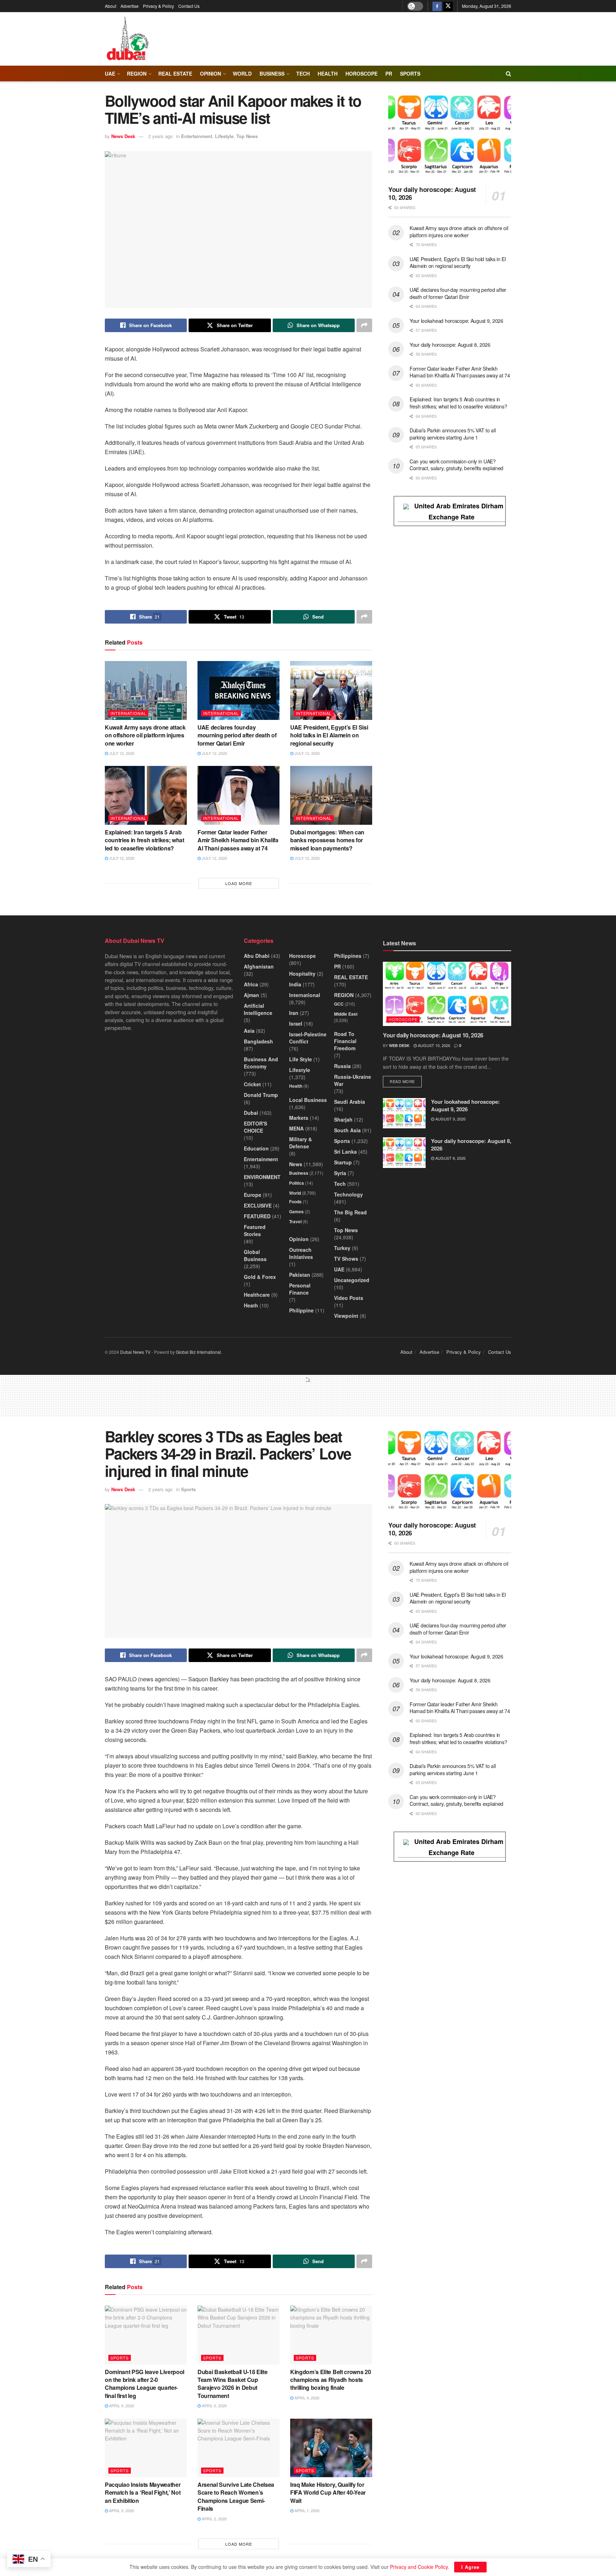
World (242, 73)
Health (296, 1086)
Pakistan (300, 1275)
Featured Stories (255, 1230)
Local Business (308, 1100)
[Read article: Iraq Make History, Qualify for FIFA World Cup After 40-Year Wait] (331, 2448)
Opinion (211, 73)
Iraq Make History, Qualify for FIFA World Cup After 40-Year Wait (328, 2493)
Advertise (130, 6)
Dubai (251, 1113)
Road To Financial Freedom (345, 1041)
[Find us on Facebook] (437, 6)
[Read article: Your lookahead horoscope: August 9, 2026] (404, 1113)
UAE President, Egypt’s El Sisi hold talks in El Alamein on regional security (329, 735)
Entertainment (197, 136)
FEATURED (257, 1216)
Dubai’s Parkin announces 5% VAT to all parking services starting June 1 (453, 434)
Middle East (346, 1014)
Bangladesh (258, 1041)
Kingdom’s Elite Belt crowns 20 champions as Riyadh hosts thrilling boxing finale (330, 2380)
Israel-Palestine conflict (308, 1038)
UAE (110, 73)
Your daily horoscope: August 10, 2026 (432, 194)
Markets (299, 1118)
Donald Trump (261, 1095)
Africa (251, 984)
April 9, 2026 (121, 2405)
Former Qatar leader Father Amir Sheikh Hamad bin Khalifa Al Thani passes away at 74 (238, 840)
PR (389, 73)
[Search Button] (509, 73)
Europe (253, 1195)
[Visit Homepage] (127, 39)
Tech (340, 1184)
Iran (294, 1013)
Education (256, 1148)
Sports (410, 73)
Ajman (251, 995)
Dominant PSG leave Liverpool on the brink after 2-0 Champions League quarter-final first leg (145, 2384)
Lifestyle (224, 136)
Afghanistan (259, 966)
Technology (348, 1194)
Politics (297, 1183)
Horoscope (361, 73)
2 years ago (160, 136)
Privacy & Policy (158, 6)
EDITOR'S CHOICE (255, 1127)
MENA (296, 1128)
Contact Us (189, 6)
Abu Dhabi (257, 956)
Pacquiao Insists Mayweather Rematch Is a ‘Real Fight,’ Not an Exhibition (143, 2493)
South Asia (347, 1130)
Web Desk (399, 1045)
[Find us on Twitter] (448, 6)
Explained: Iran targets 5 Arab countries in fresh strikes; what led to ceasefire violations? (145, 840)
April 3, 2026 (121, 2510)
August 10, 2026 (433, 1045)
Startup (343, 1162)
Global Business (255, 1255)
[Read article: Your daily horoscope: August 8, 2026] (404, 1153)
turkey (342, 1248)
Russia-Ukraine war (353, 1080)
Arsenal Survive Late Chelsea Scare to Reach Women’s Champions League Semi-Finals (236, 2496)
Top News (247, 136)
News (296, 1164)
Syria (340, 1173)
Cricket (252, 1084)
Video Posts (349, 1298)
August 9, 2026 (450, 1119)
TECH (303, 73)
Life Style (301, 1059)
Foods (295, 1201)
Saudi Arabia (350, 1102)
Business (272, 73)
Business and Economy (261, 1063)
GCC (339, 1004)
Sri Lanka (345, 1152)
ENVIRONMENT (262, 1177)
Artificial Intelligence (258, 1009)
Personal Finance (300, 1289)
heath (251, 1305)
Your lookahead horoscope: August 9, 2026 (456, 321)
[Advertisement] (308, 1399)
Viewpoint (346, 1316)
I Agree (470, 2567)
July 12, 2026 (121, 753)
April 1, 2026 (306, 2510)
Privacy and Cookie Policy (419, 2567)
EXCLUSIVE (258, 1205)
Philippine (301, 1310)
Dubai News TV (135, 1352)
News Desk (123, 136)
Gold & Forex (260, 1277)
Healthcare (257, 1295)
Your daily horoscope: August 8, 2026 (450, 345)
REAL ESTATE (175, 73)
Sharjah (343, 1119)
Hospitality (302, 974)
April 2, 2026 (214, 2519)
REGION (137, 73)
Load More (239, 883)
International (128, 713)
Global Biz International (198, 1352)
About (111, 6)
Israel (296, 1023)
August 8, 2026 (450, 1158)
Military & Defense (301, 1143)
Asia (249, 1031)
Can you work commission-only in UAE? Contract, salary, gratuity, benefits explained (456, 465)
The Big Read (350, 1212)
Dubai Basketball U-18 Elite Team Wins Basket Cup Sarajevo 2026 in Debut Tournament (232, 2384)
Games (296, 1211)
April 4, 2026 (306, 2398)
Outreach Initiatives (301, 1253)
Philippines (348, 956)
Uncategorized (352, 1280)
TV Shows (346, 1259)
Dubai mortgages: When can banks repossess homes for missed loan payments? (327, 840)
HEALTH (328, 73)
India (295, 984)
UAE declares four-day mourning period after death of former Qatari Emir (237, 735)
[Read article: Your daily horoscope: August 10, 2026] (450, 136)
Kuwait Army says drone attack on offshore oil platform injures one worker (145, 735)
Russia (342, 1066)
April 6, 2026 (214, 2405)
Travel (295, 1221)
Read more (406, 1081)
